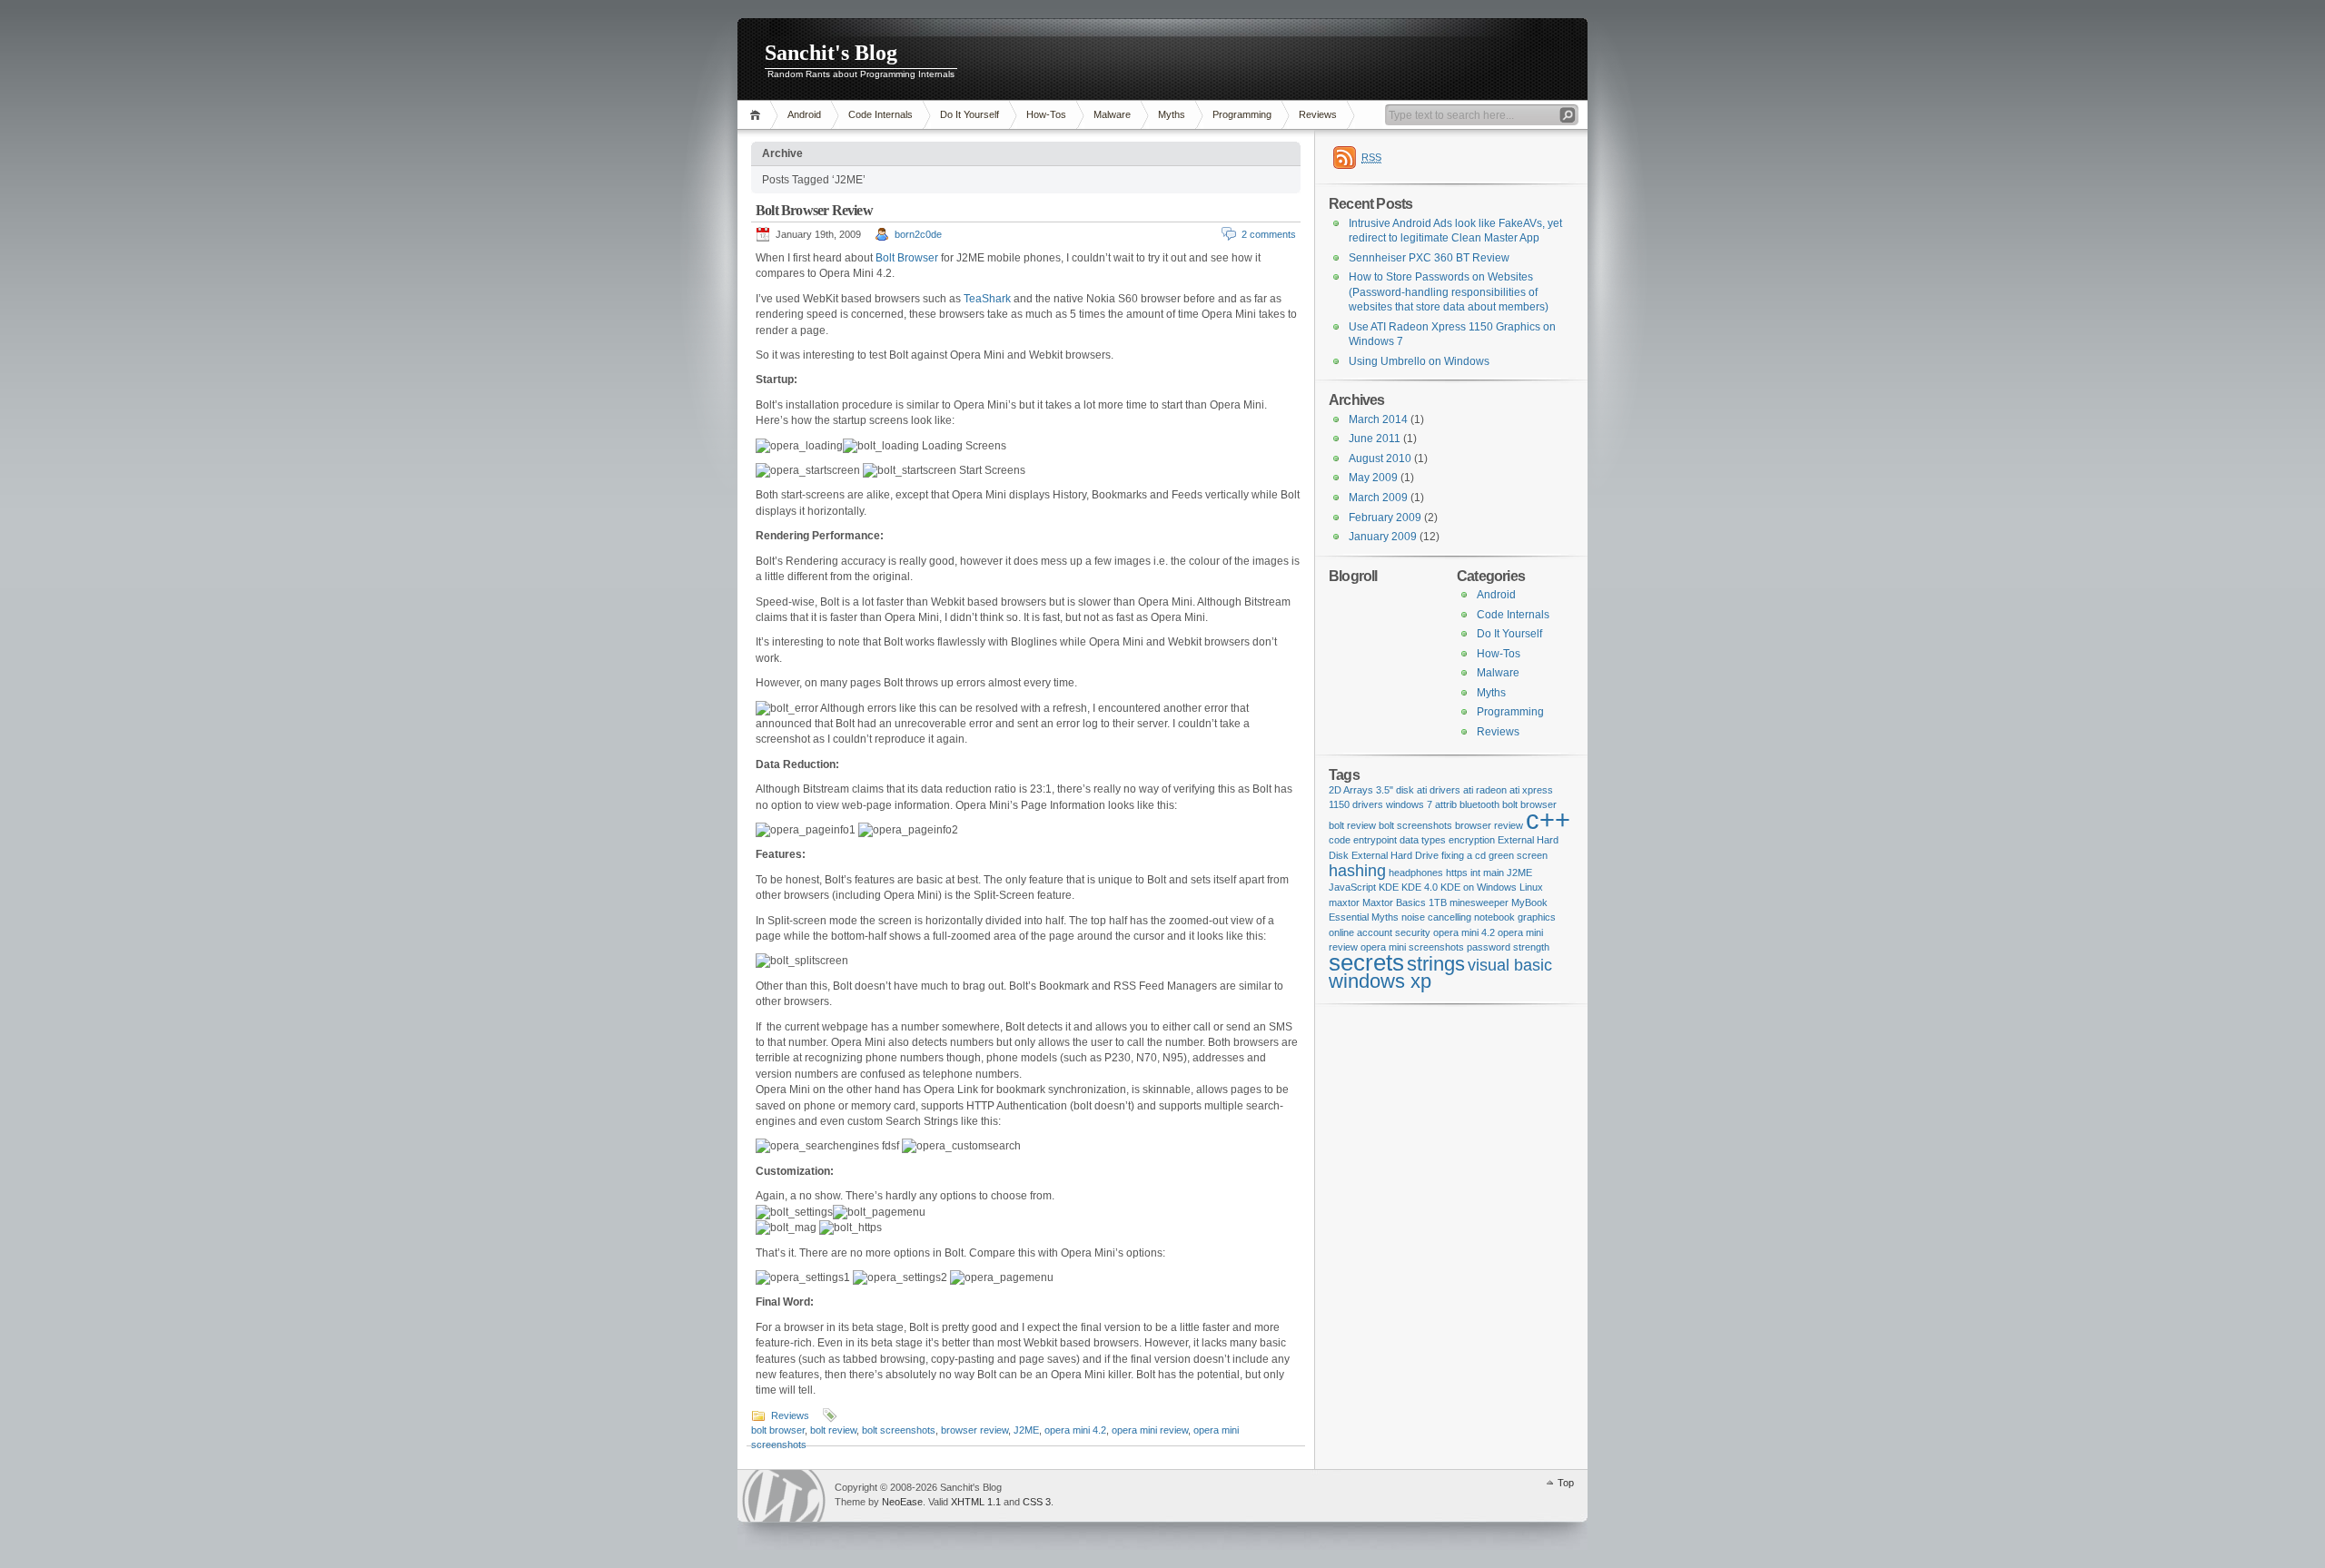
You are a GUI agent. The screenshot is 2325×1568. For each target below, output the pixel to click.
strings (1436, 964)
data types (1423, 840)
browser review (975, 1430)
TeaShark (987, 299)
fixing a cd (1464, 855)
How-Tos (1046, 114)
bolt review (833, 1430)
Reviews (1318, 114)
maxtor (1344, 902)
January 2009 (1383, 537)
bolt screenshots (899, 1430)
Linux (1531, 887)
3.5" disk (1395, 790)
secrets (1366, 962)
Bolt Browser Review (814, 210)
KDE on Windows (1479, 887)
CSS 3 (1037, 1502)
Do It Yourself (970, 114)
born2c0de (918, 234)
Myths (1172, 114)
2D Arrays (1351, 790)
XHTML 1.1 (976, 1502)
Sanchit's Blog (831, 53)
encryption (1472, 840)
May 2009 (1373, 478)
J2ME (1026, 1430)
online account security (1380, 932)
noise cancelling (1436, 917)
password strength (1508, 947)
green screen (1518, 855)
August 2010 (1380, 459)
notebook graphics (1515, 917)
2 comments (1269, 234)
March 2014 (1378, 419)
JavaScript (1352, 887)
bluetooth (1479, 804)
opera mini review (1150, 1430)
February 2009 (1385, 518)
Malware (1112, 114)
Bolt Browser (907, 258)
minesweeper (1479, 902)
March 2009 (1378, 498)
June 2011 (1375, 439)
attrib (1446, 804)
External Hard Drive (1395, 855)
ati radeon (1485, 790)
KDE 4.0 (1420, 887)
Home (758, 115)
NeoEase (902, 1502)
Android (804, 114)
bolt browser (778, 1430)
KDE (1389, 887)
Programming (1242, 114)
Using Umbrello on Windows (1419, 361)
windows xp (1380, 981)
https (1457, 873)
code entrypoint (1363, 840)
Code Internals (881, 114)
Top (1566, 1483)
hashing (1357, 871)
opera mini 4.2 (1075, 1430)
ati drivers (1439, 790)
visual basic (1510, 965)
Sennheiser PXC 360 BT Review (1429, 258)
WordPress (784, 1496)
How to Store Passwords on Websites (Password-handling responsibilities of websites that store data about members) (1449, 292)
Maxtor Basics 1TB (1405, 902)
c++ (1548, 819)
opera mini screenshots (1412, 947)
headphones (1416, 873)
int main (1487, 873)
